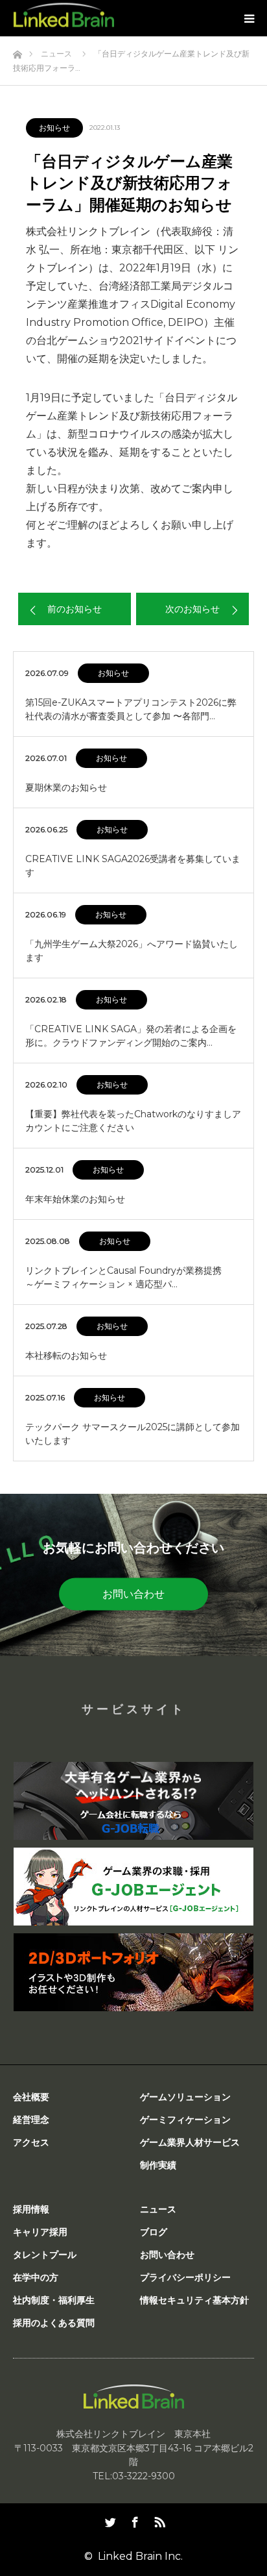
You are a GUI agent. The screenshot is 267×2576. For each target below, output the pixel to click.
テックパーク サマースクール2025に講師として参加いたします (133, 1434)
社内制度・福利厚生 (54, 2300)
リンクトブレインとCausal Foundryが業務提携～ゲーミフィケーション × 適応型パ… (123, 1277)
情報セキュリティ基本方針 (194, 2300)
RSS (158, 2520)
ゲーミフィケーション (185, 2120)
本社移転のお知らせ (66, 1356)
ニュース (158, 2209)
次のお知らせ (192, 609)
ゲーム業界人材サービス (190, 2142)
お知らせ (54, 128)
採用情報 (31, 2209)
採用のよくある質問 (54, 2323)
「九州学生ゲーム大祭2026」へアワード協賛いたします (132, 951)
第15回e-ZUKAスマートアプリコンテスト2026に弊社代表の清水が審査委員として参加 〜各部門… (131, 709)
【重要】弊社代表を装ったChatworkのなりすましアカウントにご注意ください (133, 1121)
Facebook (133, 2520)
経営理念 (31, 2120)
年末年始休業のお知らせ (75, 1199)
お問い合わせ (133, 1593)
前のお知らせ (75, 609)
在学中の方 (36, 2277)
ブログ (154, 2232)
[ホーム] (17, 51)
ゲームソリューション (185, 2097)
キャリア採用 (40, 2232)
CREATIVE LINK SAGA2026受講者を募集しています (133, 866)
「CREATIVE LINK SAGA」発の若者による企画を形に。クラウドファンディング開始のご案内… (131, 1036)
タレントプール (45, 2255)
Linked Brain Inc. (140, 2556)
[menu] (249, 18)
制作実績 (158, 2165)
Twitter (109, 2520)
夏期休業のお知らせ (66, 787)
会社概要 (31, 2097)
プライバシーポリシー (185, 2277)
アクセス (31, 2142)
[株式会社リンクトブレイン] (64, 15)
